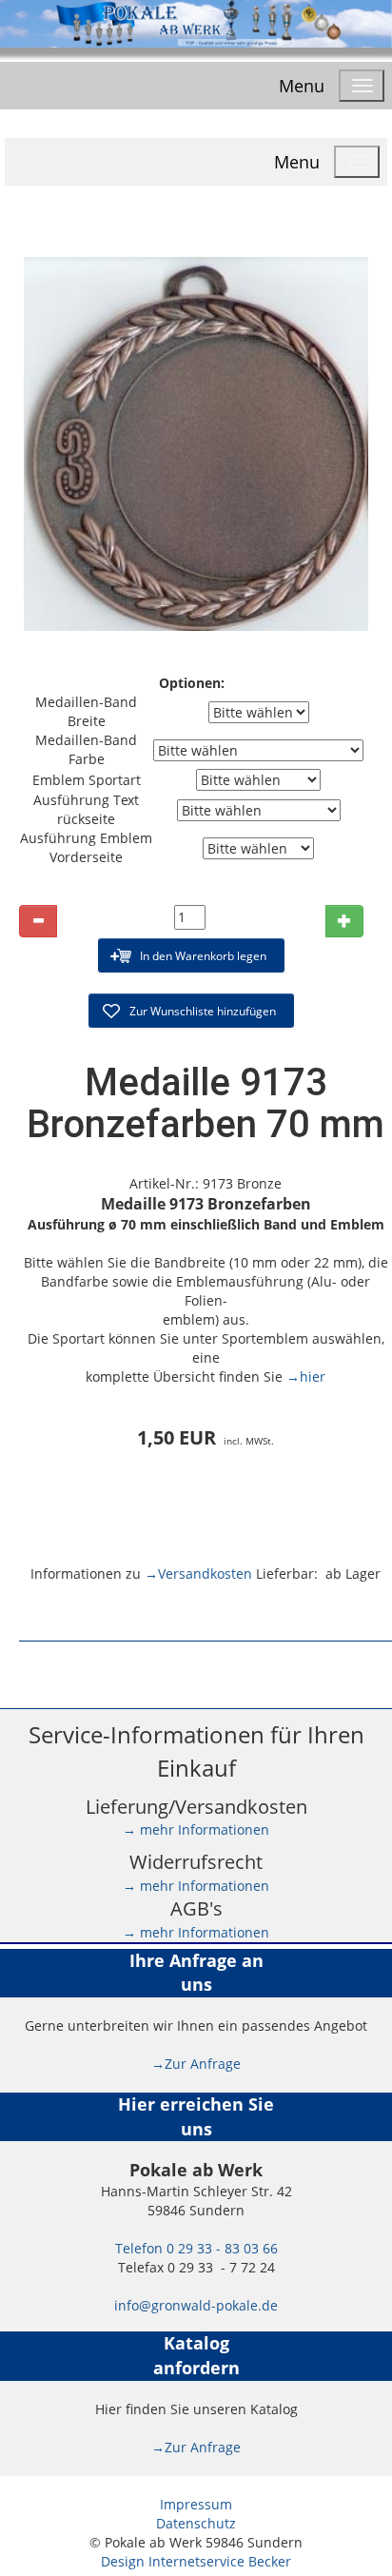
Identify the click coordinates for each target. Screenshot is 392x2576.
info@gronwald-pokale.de (196, 2305)
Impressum (196, 2504)
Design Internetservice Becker (196, 2561)
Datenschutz (196, 2523)
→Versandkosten (198, 1573)
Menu (302, 86)
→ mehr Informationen (196, 1829)
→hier (306, 1376)
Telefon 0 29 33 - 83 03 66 (196, 2248)
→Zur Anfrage (196, 2064)
